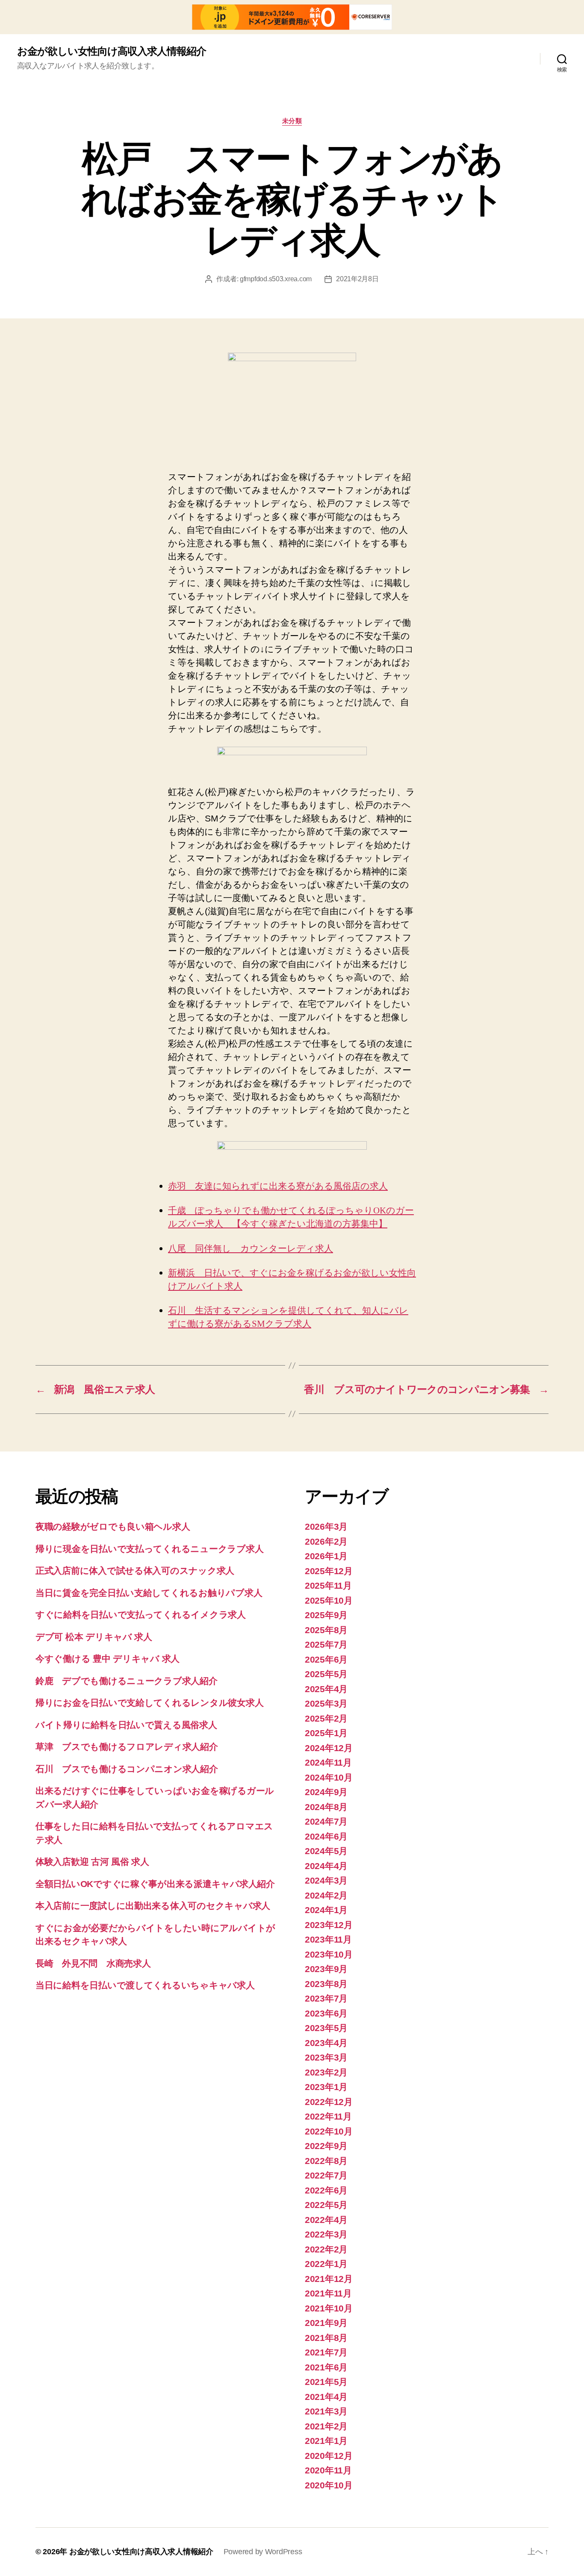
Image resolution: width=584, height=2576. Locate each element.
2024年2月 (326, 1895)
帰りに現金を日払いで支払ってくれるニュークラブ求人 (149, 1549)
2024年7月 (326, 1821)
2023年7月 (326, 1998)
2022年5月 (326, 2205)
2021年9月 (326, 2323)
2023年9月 (326, 1969)
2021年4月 (326, 2397)
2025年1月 (326, 1733)
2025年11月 (328, 1585)
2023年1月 (326, 2087)
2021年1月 (326, 2441)
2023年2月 (326, 2072)
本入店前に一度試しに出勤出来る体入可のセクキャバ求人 (153, 1906)
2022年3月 (326, 2234)
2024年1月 (326, 1910)
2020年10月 (329, 2485)
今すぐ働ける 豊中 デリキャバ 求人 (108, 1659)
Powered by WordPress (263, 2552)
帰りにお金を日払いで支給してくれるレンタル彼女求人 (149, 1703)
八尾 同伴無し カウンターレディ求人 (251, 1249)
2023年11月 (328, 1939)
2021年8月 (326, 2338)
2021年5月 (326, 2382)
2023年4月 (326, 2043)
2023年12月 (329, 1925)
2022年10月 (329, 2131)
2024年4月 (326, 1866)
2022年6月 (326, 2190)
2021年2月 (326, 2426)
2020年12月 (329, 2456)
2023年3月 (326, 2057)
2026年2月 (326, 1541)
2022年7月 (326, 2175)
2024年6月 (326, 1836)
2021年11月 (328, 2293)
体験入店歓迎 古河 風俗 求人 (92, 1862)
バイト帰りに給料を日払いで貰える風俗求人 (126, 1725)
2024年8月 (326, 1807)
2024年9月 (326, 1792)
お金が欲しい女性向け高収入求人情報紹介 (112, 51)
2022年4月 (326, 2220)
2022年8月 (326, 2161)
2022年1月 (326, 2264)
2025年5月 (326, 1674)
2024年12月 (329, 1748)
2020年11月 (328, 2470)
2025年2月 (326, 1718)
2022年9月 (326, 2146)
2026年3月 (326, 1526)
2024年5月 (326, 1851)
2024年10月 (329, 1777)
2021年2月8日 (357, 279)
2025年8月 (326, 1630)
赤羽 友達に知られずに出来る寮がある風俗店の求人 (278, 1186)
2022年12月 (329, 2102)
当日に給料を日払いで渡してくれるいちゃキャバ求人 (145, 1985)
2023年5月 (326, 2028)
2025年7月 (326, 1644)
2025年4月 (326, 1689)
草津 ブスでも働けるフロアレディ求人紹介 (127, 1747)
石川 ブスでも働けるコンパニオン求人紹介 (127, 1769)
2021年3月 (326, 2411)
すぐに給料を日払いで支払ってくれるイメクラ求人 (141, 1615)
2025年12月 (329, 1571)
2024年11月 (328, 1762)
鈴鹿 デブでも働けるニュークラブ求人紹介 (127, 1681)
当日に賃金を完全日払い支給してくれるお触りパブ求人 (149, 1593)
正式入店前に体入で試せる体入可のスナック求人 (135, 1571)
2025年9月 (326, 1615)
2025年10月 (329, 1600)
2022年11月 (328, 2116)
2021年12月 (329, 2279)
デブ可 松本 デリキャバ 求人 (94, 1637)
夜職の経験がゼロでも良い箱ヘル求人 (113, 1526)
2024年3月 (326, 1880)
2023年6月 (326, 2013)
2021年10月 (329, 2308)
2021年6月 (326, 2367)
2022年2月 (326, 2249)
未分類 (292, 121)
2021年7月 (326, 2352)
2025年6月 (326, 1659)
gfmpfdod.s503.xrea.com (276, 279)
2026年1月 (326, 1556)
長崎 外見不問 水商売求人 (93, 1963)
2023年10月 (329, 1954)
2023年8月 (326, 1984)
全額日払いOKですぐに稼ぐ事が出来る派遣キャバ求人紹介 (155, 1884)
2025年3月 (326, 1703)
